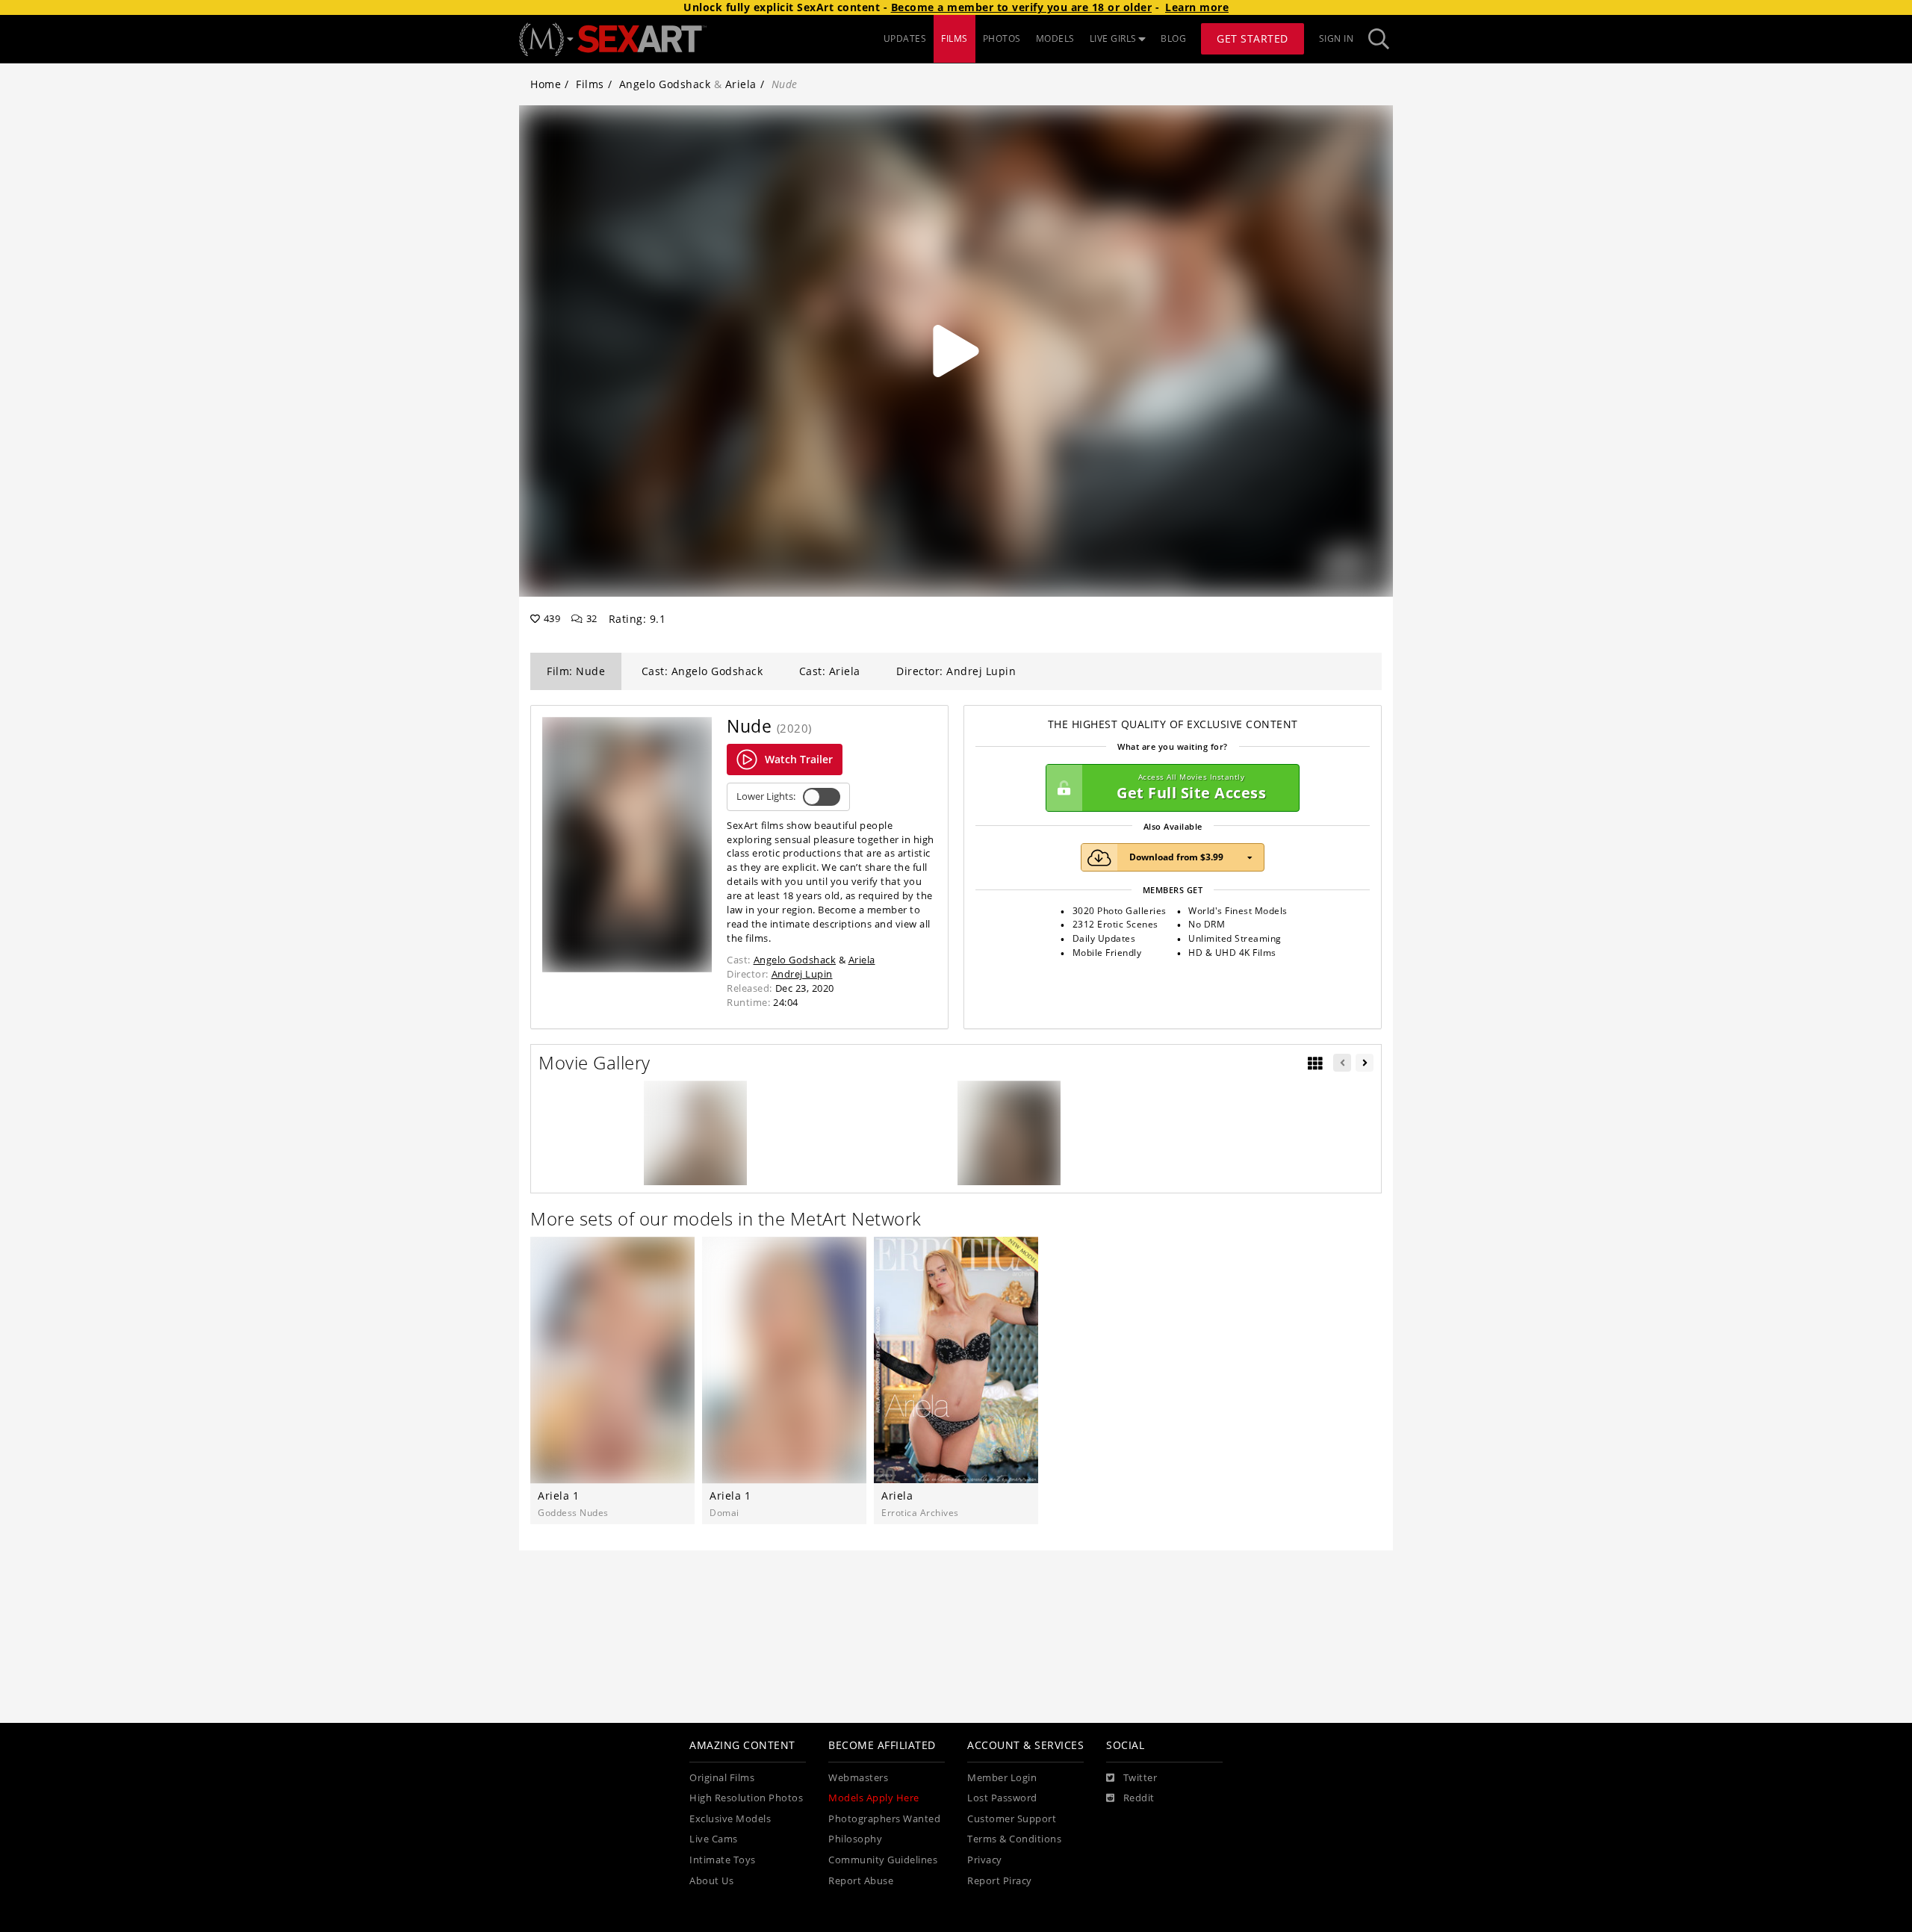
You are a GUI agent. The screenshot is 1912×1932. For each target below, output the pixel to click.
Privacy (985, 1860)
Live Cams (714, 1839)
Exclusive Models (730, 1819)
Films (590, 84)
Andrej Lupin (802, 974)
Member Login (1002, 1778)
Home (546, 84)
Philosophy (855, 1839)
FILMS (955, 38)
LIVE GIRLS (1113, 38)
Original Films (722, 1778)
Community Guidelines (883, 1860)
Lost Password (1002, 1798)
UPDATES (905, 38)
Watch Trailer (799, 759)
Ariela (741, 84)
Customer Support (1012, 1819)
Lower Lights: (766, 796)
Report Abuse (861, 1881)
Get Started (1253, 38)
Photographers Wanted (884, 1819)
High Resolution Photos (746, 1798)
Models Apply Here (874, 1798)
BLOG (1173, 38)
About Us (711, 1881)
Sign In (1337, 38)
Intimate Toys (723, 1860)
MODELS (1055, 38)
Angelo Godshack (665, 84)
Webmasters (858, 1778)
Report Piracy (1000, 1881)
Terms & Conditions (1014, 1839)
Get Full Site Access (1191, 788)
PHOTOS (1002, 38)
